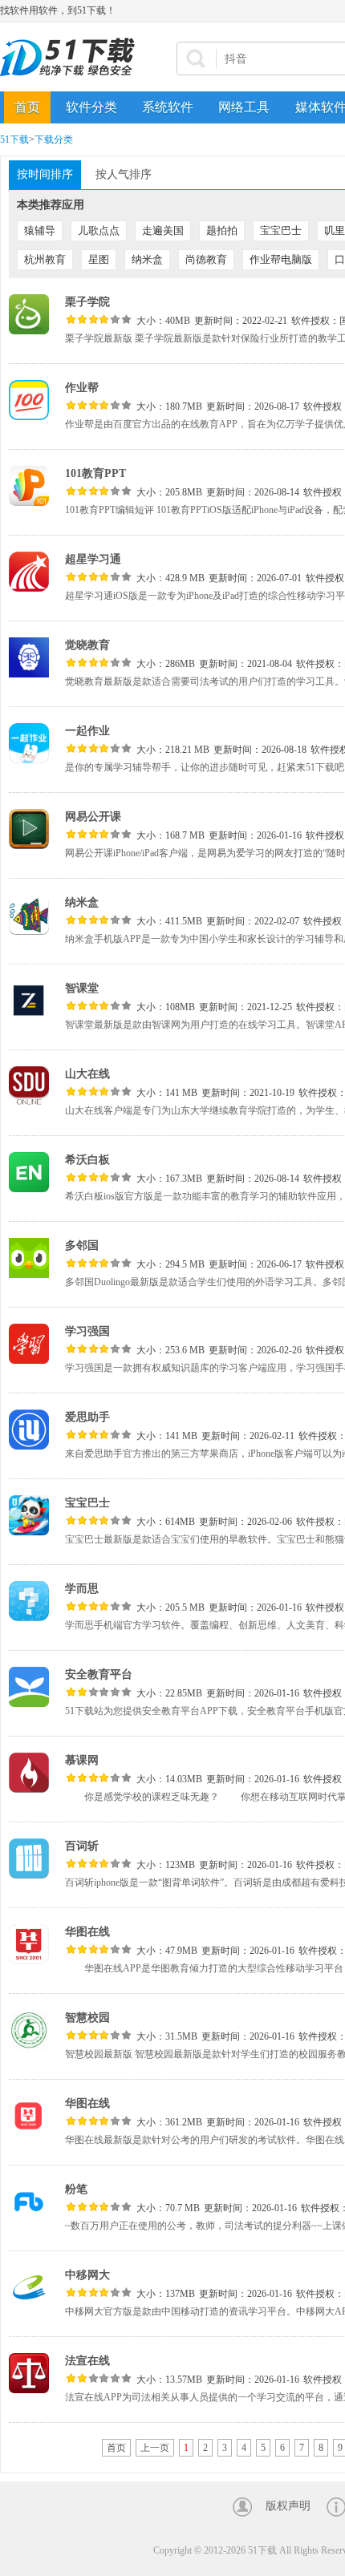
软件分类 (91, 107)
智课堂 (82, 988)
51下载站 (72, 57)
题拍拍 (222, 231)
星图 (99, 259)
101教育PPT (95, 473)
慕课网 (82, 1760)
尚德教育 (206, 259)
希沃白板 (87, 1160)
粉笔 (76, 2189)
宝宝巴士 (281, 231)
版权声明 (288, 2506)
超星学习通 (93, 559)
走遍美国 (163, 231)
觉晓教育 (87, 645)
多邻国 (82, 1246)
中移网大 (87, 2275)
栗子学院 (87, 302)
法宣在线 (87, 2361)
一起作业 (87, 731)
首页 (27, 107)
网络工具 (244, 107)
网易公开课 (93, 817)
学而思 (82, 1589)
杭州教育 (45, 259)
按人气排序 (124, 174)
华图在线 (87, 1932)
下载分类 (54, 140)
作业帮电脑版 (281, 259)
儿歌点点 (99, 231)
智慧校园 (87, 2018)
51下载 (14, 140)
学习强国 (87, 1331)
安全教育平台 (99, 1674)
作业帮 (82, 388)
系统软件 (168, 107)
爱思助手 (87, 1417)
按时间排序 (45, 174)
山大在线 (87, 1074)
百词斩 (82, 1846)
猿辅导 (40, 231)
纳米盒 (147, 259)
